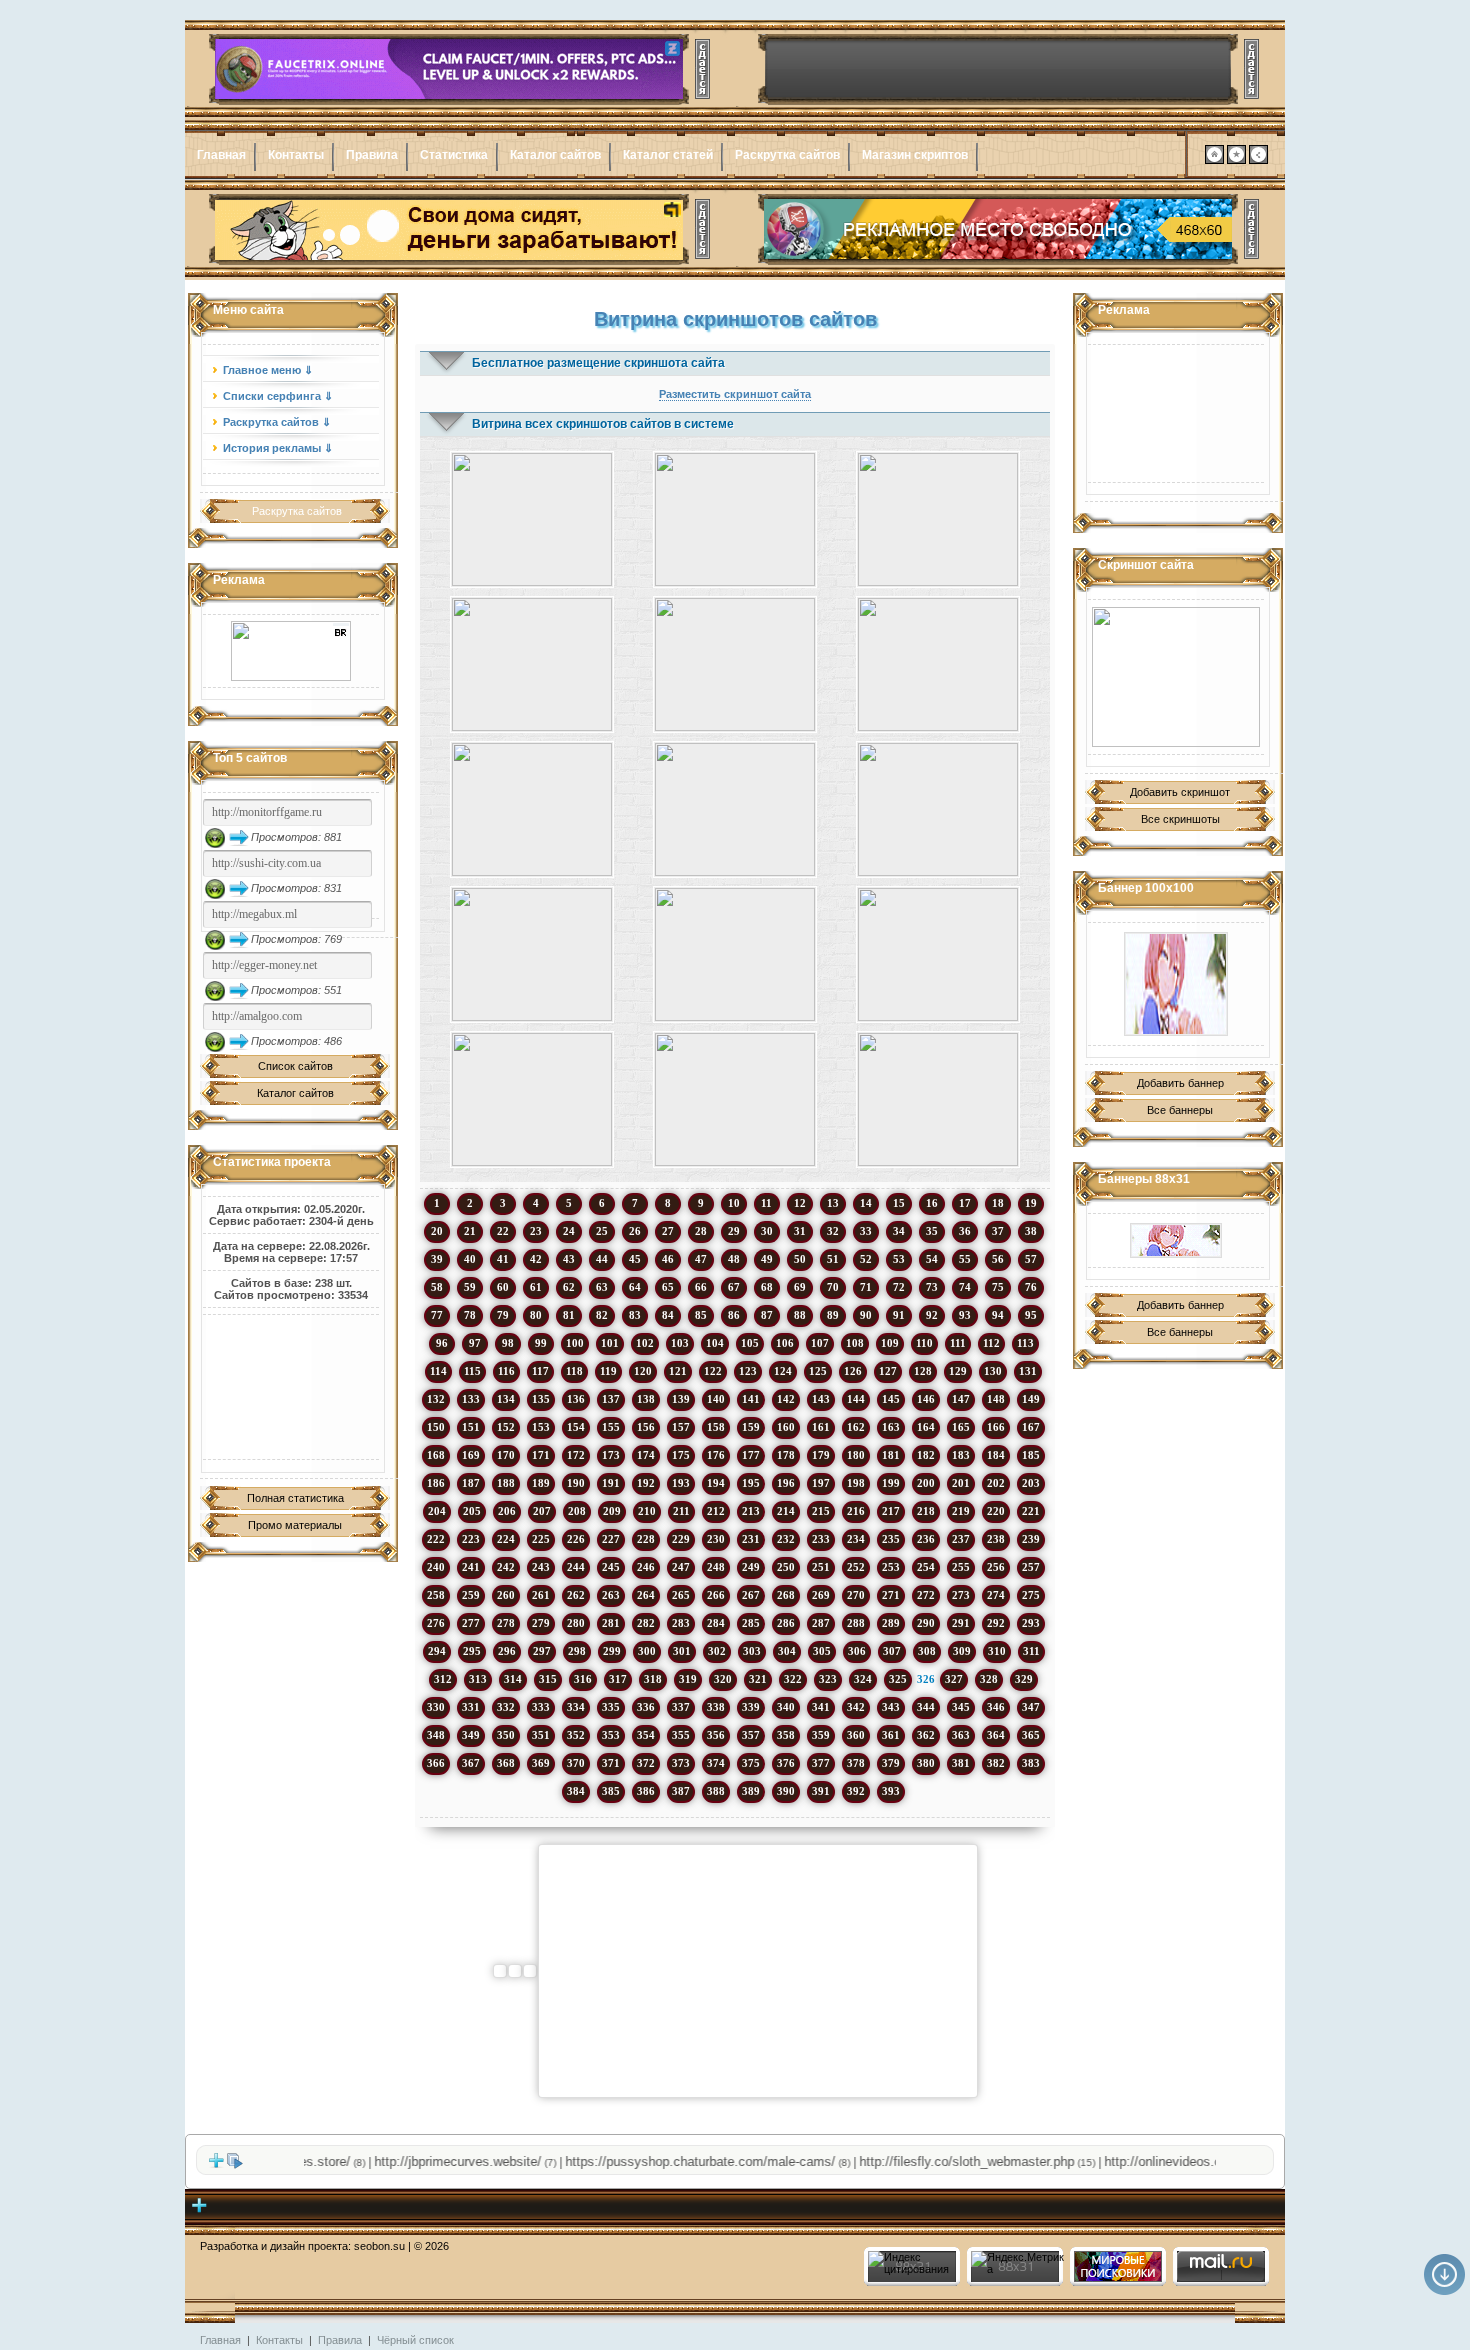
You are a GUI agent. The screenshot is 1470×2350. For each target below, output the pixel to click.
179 (821, 1455)
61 (536, 1287)
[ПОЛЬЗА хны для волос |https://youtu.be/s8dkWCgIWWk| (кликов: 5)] (531, 519)
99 (541, 1343)
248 (716, 1567)
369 (541, 1763)
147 (961, 1399)
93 (965, 1315)
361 (891, 1735)
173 (611, 1455)
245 (611, 1567)
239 (1031, 1539)
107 (820, 1343)
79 (503, 1315)
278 (506, 1623)
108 (855, 1343)
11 (766, 1203)
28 (701, 1231)
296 (507, 1651)
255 (961, 1567)
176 (716, 1455)
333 (541, 1707)
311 (1031, 1651)
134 (506, 1399)
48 (734, 1259)
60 (503, 1287)
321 (758, 1679)
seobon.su (379, 2246)
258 (436, 1595)
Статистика (454, 155)
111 (958, 1343)
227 (611, 1539)
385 (611, 1791)
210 (647, 1511)
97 (475, 1343)
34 (899, 1231)
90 (866, 1315)
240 (436, 1567)
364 (996, 1735)
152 (506, 1427)
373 (681, 1763)
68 (767, 1287)
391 (821, 1791)
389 (751, 1791)
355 (681, 1735)
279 (541, 1623)
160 (786, 1427)
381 (961, 1763)
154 (576, 1427)
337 (681, 1707)
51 (833, 1259)
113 (1025, 1343)
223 (471, 1539)
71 (866, 1287)
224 (506, 1539)
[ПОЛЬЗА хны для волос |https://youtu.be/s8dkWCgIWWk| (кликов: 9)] (938, 809)
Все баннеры (1180, 1110)
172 (576, 1455)
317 (618, 1679)
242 (506, 1567)
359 (821, 1735)
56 (998, 1259)
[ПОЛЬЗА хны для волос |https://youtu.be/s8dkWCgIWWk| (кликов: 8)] (531, 1099)
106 (785, 1343)
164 (926, 1427)
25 (602, 1231)
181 (891, 1455)
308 (927, 1651)
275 (1031, 1595)
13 (833, 1203)
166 (996, 1427)
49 (767, 1259)
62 (569, 1287)
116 (506, 1371)
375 (751, 1763)
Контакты (296, 155)
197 (821, 1483)
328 (989, 1679)
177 (751, 1455)
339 (751, 1707)
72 (899, 1287)
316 (583, 1679)
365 (1031, 1735)
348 (436, 1735)
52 (866, 1259)
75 (998, 1287)
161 (821, 1427)
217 (891, 1511)
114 (438, 1371)
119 (608, 1371)
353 (611, 1735)
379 (891, 1763)
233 (821, 1539)
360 (856, 1735)
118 (574, 1371)
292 (996, 1623)
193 (681, 1483)
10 (734, 1203)
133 (471, 1399)
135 (541, 1399)
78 (470, 1315)
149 (1031, 1399)
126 (853, 1371)
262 (576, 1595)
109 (890, 1343)
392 (856, 1791)
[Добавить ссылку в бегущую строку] (216, 2165)
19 (1031, 1203)
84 (668, 1315)
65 (668, 1287)
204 (437, 1511)
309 (962, 1651)
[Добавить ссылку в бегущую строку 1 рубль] (199, 2210)
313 (478, 1679)
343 (891, 1707)
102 (645, 1343)
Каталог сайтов (555, 155)
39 (437, 1259)
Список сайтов (295, 1066)
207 (542, 1511)
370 (576, 1763)
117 (540, 1371)
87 (767, 1315)
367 (471, 1763)
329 (1024, 1679)
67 (734, 1287)
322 (793, 1679)
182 (926, 1455)
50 (800, 1259)
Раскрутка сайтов (787, 155)
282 (646, 1623)
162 (856, 1427)
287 (821, 1623)
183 (961, 1455)
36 (965, 1231)
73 (932, 1287)
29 (734, 1231)
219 (961, 1511)
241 (471, 1567)
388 (716, 1791)
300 (647, 1651)
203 (1031, 1483)
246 (646, 1567)
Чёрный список (415, 2340)
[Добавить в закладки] (1236, 160)
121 (678, 1371)
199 (891, 1483)
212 (716, 1511)
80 (536, 1315)
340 (786, 1707)
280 (576, 1623)
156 (646, 1427)
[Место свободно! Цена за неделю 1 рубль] (998, 255)
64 (635, 1287)
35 (932, 1231)
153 (541, 1427)
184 (996, 1455)
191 (611, 1483)
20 (437, 1231)
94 (998, 1315)
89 (833, 1315)
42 (536, 1259)
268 (786, 1595)
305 (822, 1651)
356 (716, 1735)
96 (442, 1343)
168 (436, 1455)
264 (646, 1595)
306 (857, 1651)
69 (800, 1287)
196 (786, 1483)
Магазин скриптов (915, 155)
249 (751, 1567)
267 (751, 1595)
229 (681, 1539)
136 (576, 1399)
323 (828, 1679)
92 (932, 1315)
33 (866, 1231)
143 (821, 1399)
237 (961, 1539)
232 (786, 1539)
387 (681, 1791)
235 (891, 1539)
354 (646, 1735)
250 (786, 1567)
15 (899, 1203)
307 (892, 1651)
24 (569, 1231)
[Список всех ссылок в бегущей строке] (235, 2165)
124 (783, 1371)
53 (899, 1259)
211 (681, 1511)
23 (536, 1231)
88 (800, 1315)
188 (506, 1483)
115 (472, 1371)
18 (998, 1203)
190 (576, 1483)
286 (786, 1623)
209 (612, 1511)
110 (924, 1343)
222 (436, 1539)
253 (891, 1567)
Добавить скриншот (1180, 792)
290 (926, 1623)
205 (472, 1511)
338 (716, 1707)
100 (575, 1343)
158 (716, 1427)
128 (923, 1371)
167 (1031, 1427)
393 (891, 1791)
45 (635, 1259)
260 (506, 1595)
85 (701, 1315)
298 (577, 1651)
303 (752, 1651)
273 (961, 1595)
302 (717, 1651)
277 (471, 1623)
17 (965, 1203)
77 (437, 1315)
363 (961, 1735)
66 (701, 1287)
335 (611, 1707)
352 (576, 1735)
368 (506, 1763)
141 (751, 1399)
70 (833, 1287)
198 (856, 1483)
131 (1028, 1371)
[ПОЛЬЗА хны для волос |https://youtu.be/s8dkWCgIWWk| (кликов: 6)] (938, 519)
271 (891, 1595)
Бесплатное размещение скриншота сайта (598, 363)
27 (668, 1231)
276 (436, 1623)
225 (541, 1539)
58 (437, 1287)
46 (668, 1259)
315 (548, 1679)
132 (436, 1399)
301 (682, 1651)
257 (1031, 1567)
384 (576, 1791)
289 (891, 1623)
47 (701, 1259)
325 (898, 1679)
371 (611, 1763)
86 (734, 1315)
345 (961, 1707)
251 (821, 1567)
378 (856, 1763)
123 (748, 1371)
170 (506, 1455)
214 (786, 1511)
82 (602, 1315)
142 (786, 1399)
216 (856, 1511)
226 (576, 1539)
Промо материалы (295, 1525)
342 (856, 1707)
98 (508, 1343)
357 (751, 1735)
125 (818, 1371)
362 (926, 1735)
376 (786, 1763)
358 (786, 1735)
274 (996, 1595)
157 (681, 1427)
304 (787, 1651)
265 (681, 1595)
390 (786, 1791)
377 (821, 1763)
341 (821, 1707)
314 (513, 1679)
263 (611, 1595)
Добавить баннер (1180, 1083)
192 (646, 1483)
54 (932, 1259)
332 (506, 1707)
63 (602, 1287)
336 (646, 1707)
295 (472, 1651)
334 (576, 1707)
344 (926, 1707)
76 (1031, 1287)
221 (1031, 1511)
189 (541, 1483)
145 (891, 1399)
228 (646, 1539)
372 (646, 1763)
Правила (372, 155)
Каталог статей (668, 155)
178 (786, 1455)
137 (611, 1399)
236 (926, 1539)
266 (716, 1595)
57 (1031, 1259)
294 (437, 1651)
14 (866, 1203)
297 (542, 1651)
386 (646, 1791)
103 (680, 1343)
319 (688, 1679)
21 (470, 1231)
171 (541, 1455)
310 (997, 1651)
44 (602, 1259)
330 (436, 1707)
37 (998, 1231)
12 (800, 1203)
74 (965, 1287)
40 (470, 1259)
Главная (221, 155)
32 (833, 1231)
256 (996, 1567)
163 (891, 1427)
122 (713, 1371)
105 (750, 1343)
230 (716, 1539)
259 (471, 1595)
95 (1031, 1315)
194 (716, 1483)
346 (996, 1707)
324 (863, 1679)
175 (681, 1455)
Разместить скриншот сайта (735, 394)
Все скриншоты (1180, 819)
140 (716, 1399)
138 (646, 1399)
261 (541, 1595)
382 (996, 1763)
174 (646, 1455)
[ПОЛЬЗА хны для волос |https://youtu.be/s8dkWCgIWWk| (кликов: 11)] (734, 954)
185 (1031, 1455)
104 (715, 1343)
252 (856, 1567)
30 (767, 1231)
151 (471, 1427)
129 (958, 1371)
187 (471, 1483)
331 (471, 1707)
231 (751, 1539)
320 (723, 1679)
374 (716, 1763)
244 (576, 1567)
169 (471, 1455)
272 (926, 1595)
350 (506, 1735)
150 (436, 1427)
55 (965, 1259)
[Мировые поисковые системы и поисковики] (1115, 2278)
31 (800, 1231)
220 (996, 1511)
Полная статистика (295, 1498)
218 (926, 1511)
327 (954, 1679)
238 (996, 1539)
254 (926, 1567)
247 (681, 1567)
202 (996, 1483)
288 (856, 1623)
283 (681, 1623)
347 (1031, 1707)
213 (751, 1511)
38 (1031, 1231)
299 (612, 1651)
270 (856, 1595)
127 (888, 1371)
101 (610, 1343)
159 (751, 1427)
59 (470, 1287)
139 (681, 1399)
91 (899, 1315)
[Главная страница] (1214, 160)
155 (611, 1427)
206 (507, 1511)
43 (569, 1259)
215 (821, 1511)
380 (926, 1763)
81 (569, 1315)
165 (961, 1427)
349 (471, 1735)
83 (635, 1315)
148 (996, 1399)
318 (653, 1679)
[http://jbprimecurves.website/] (1176, 677)
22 (503, 1231)
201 (961, 1483)
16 (932, 1203)
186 (436, 1483)
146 (926, 1399)
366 (436, 1763)
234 (856, 1539)
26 (635, 1231)
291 (961, 1623)
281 (611, 1623)
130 (993, 1371)
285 (751, 1623)
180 (856, 1455)
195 (751, 1483)
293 (1031, 1623)
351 (541, 1735)
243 (541, 1567)
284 (716, 1623)
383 (1031, 1763)
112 (991, 1343)
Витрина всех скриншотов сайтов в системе (603, 424)
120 (643, 1371)
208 (577, 1511)
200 (926, 1483)
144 (856, 1399)
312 (443, 1679)
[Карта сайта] (1258, 160)
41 (503, 1259)
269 (821, 1595)
